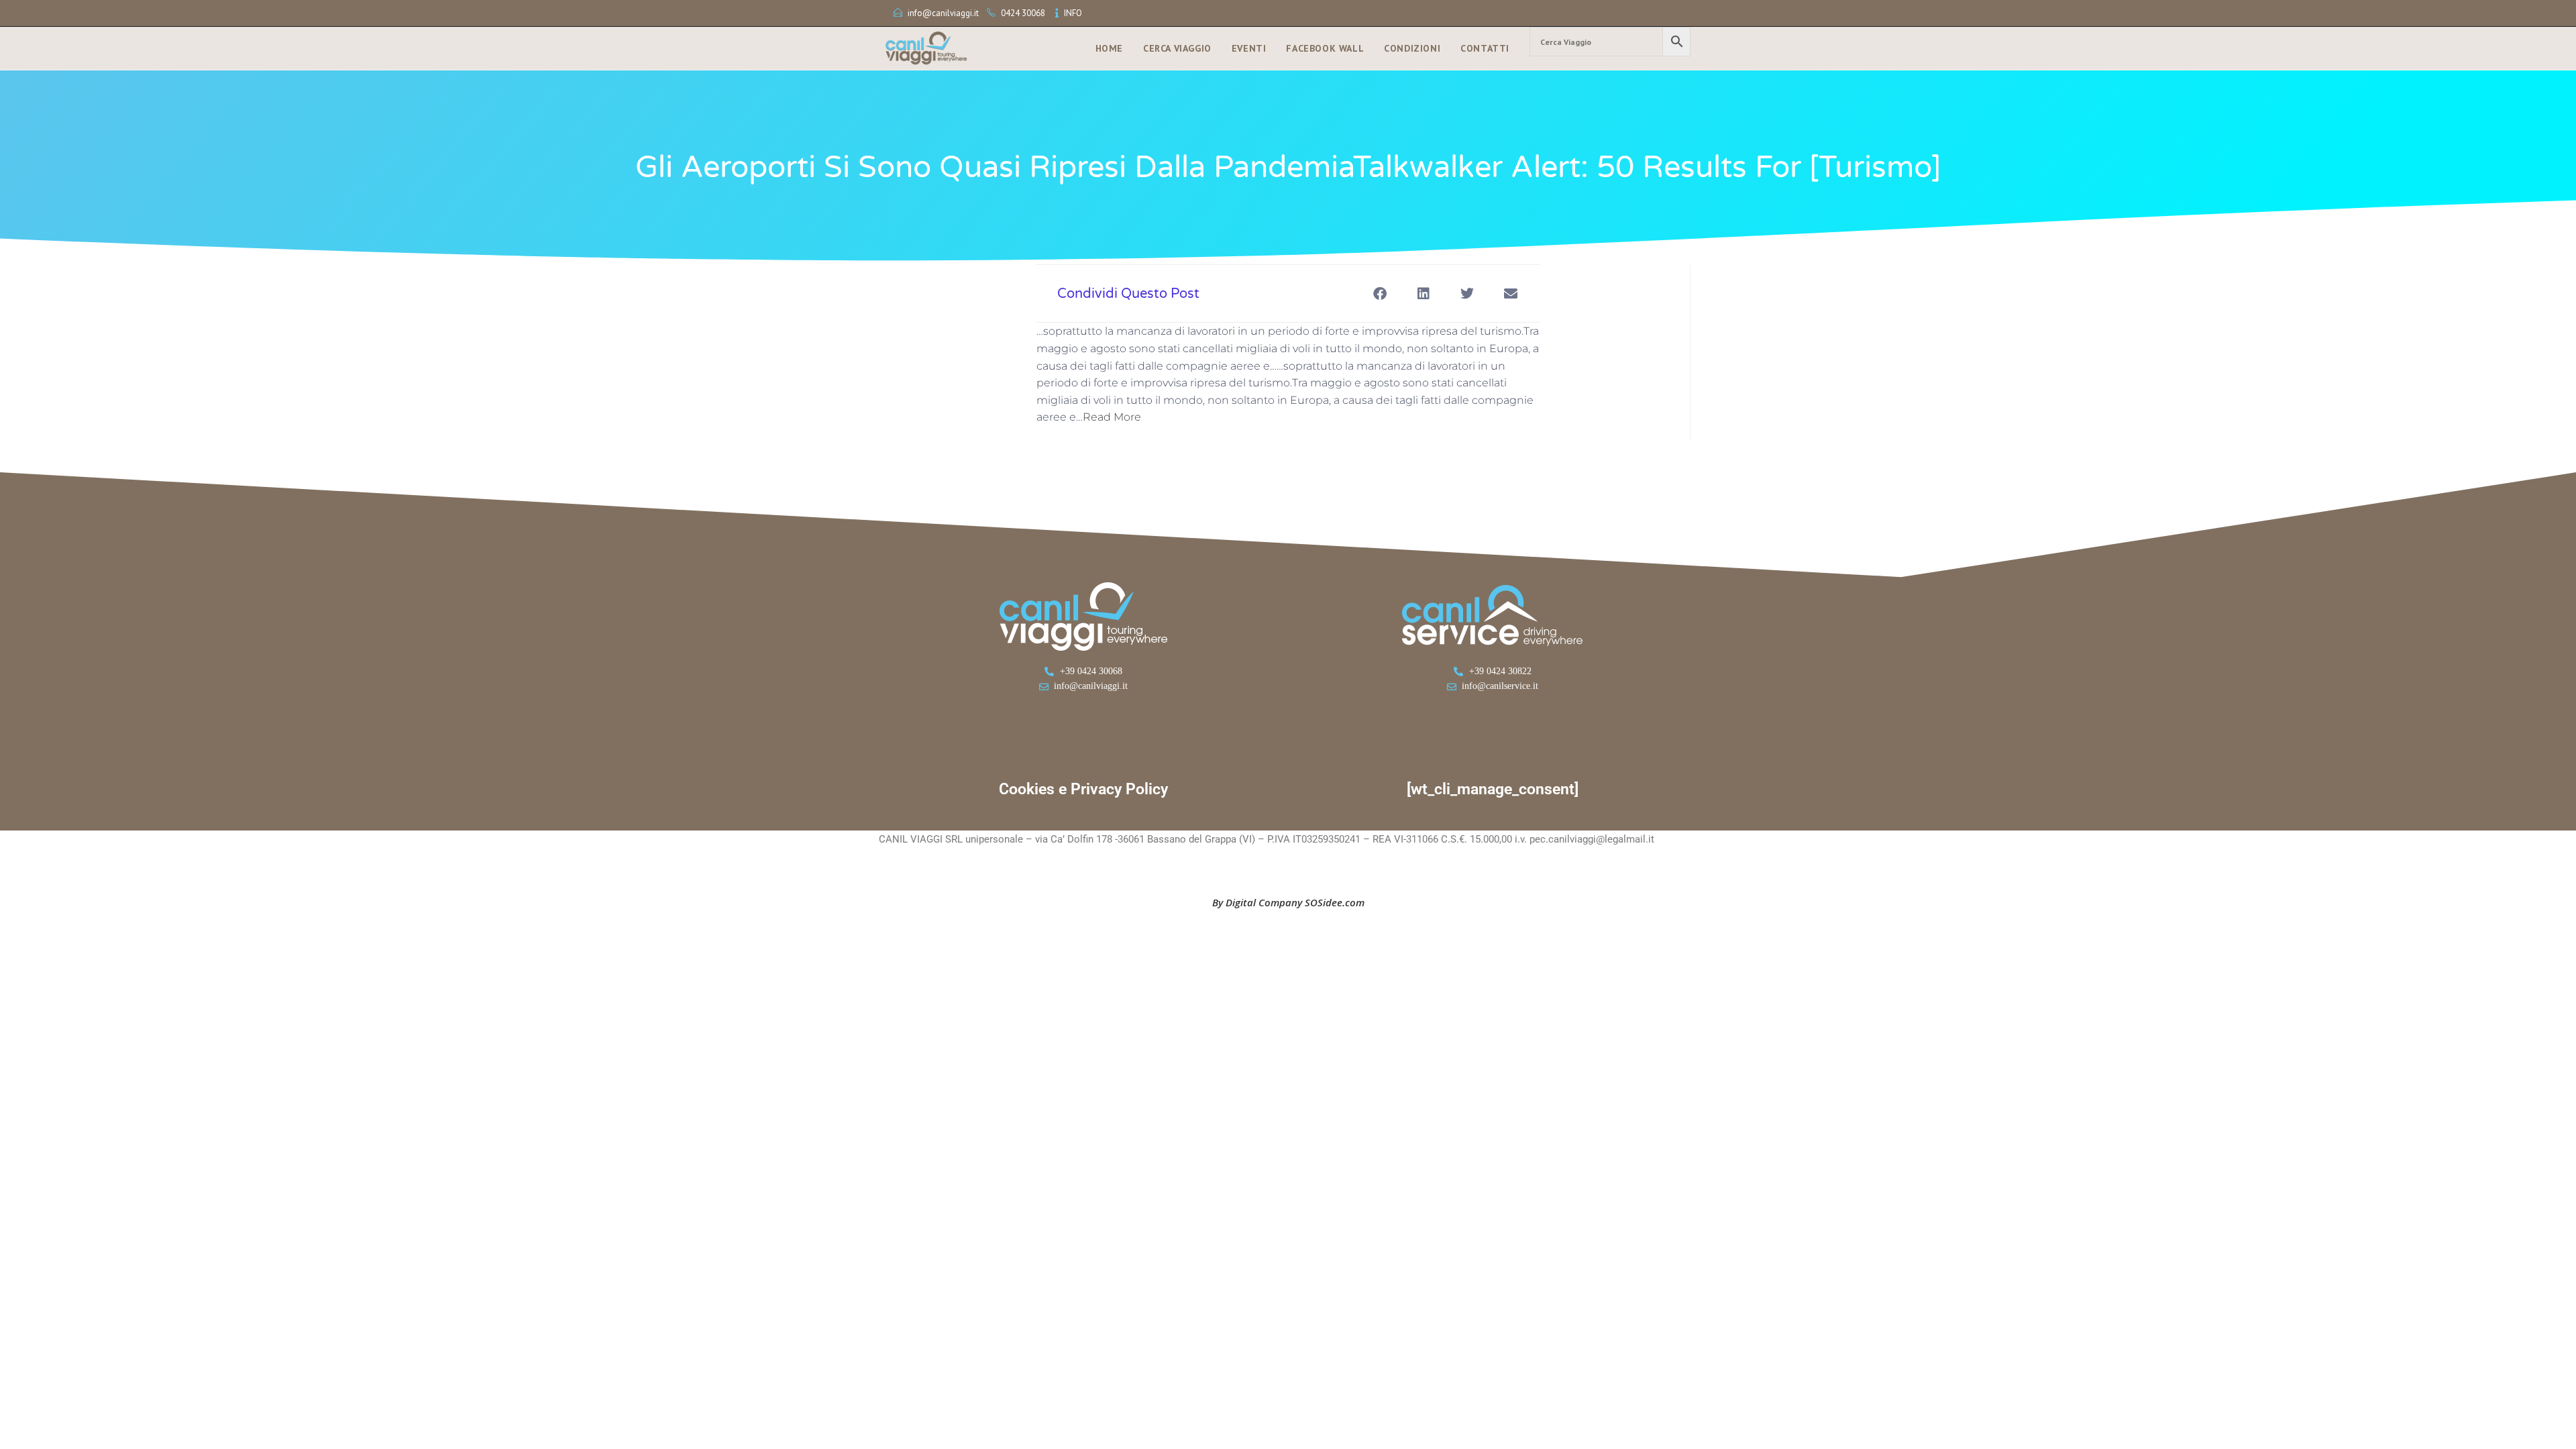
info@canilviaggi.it (943, 13)
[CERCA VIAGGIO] (1610, 42)
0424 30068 (1023, 13)
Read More (1112, 417)
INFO (1073, 13)
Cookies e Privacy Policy (1083, 789)
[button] (1380, 293)
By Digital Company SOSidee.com (1288, 902)
